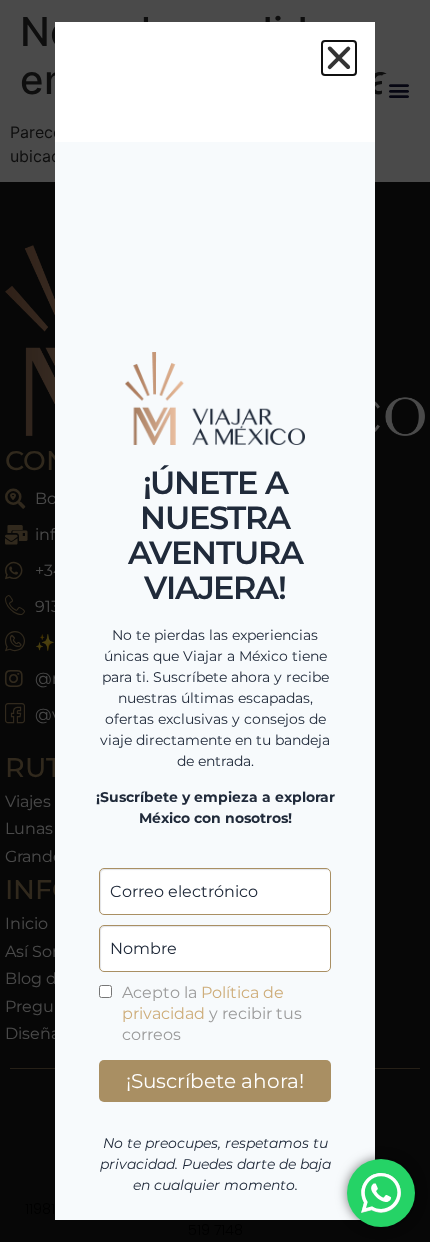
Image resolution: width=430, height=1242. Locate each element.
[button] (339, 58)
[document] (215, 621)
